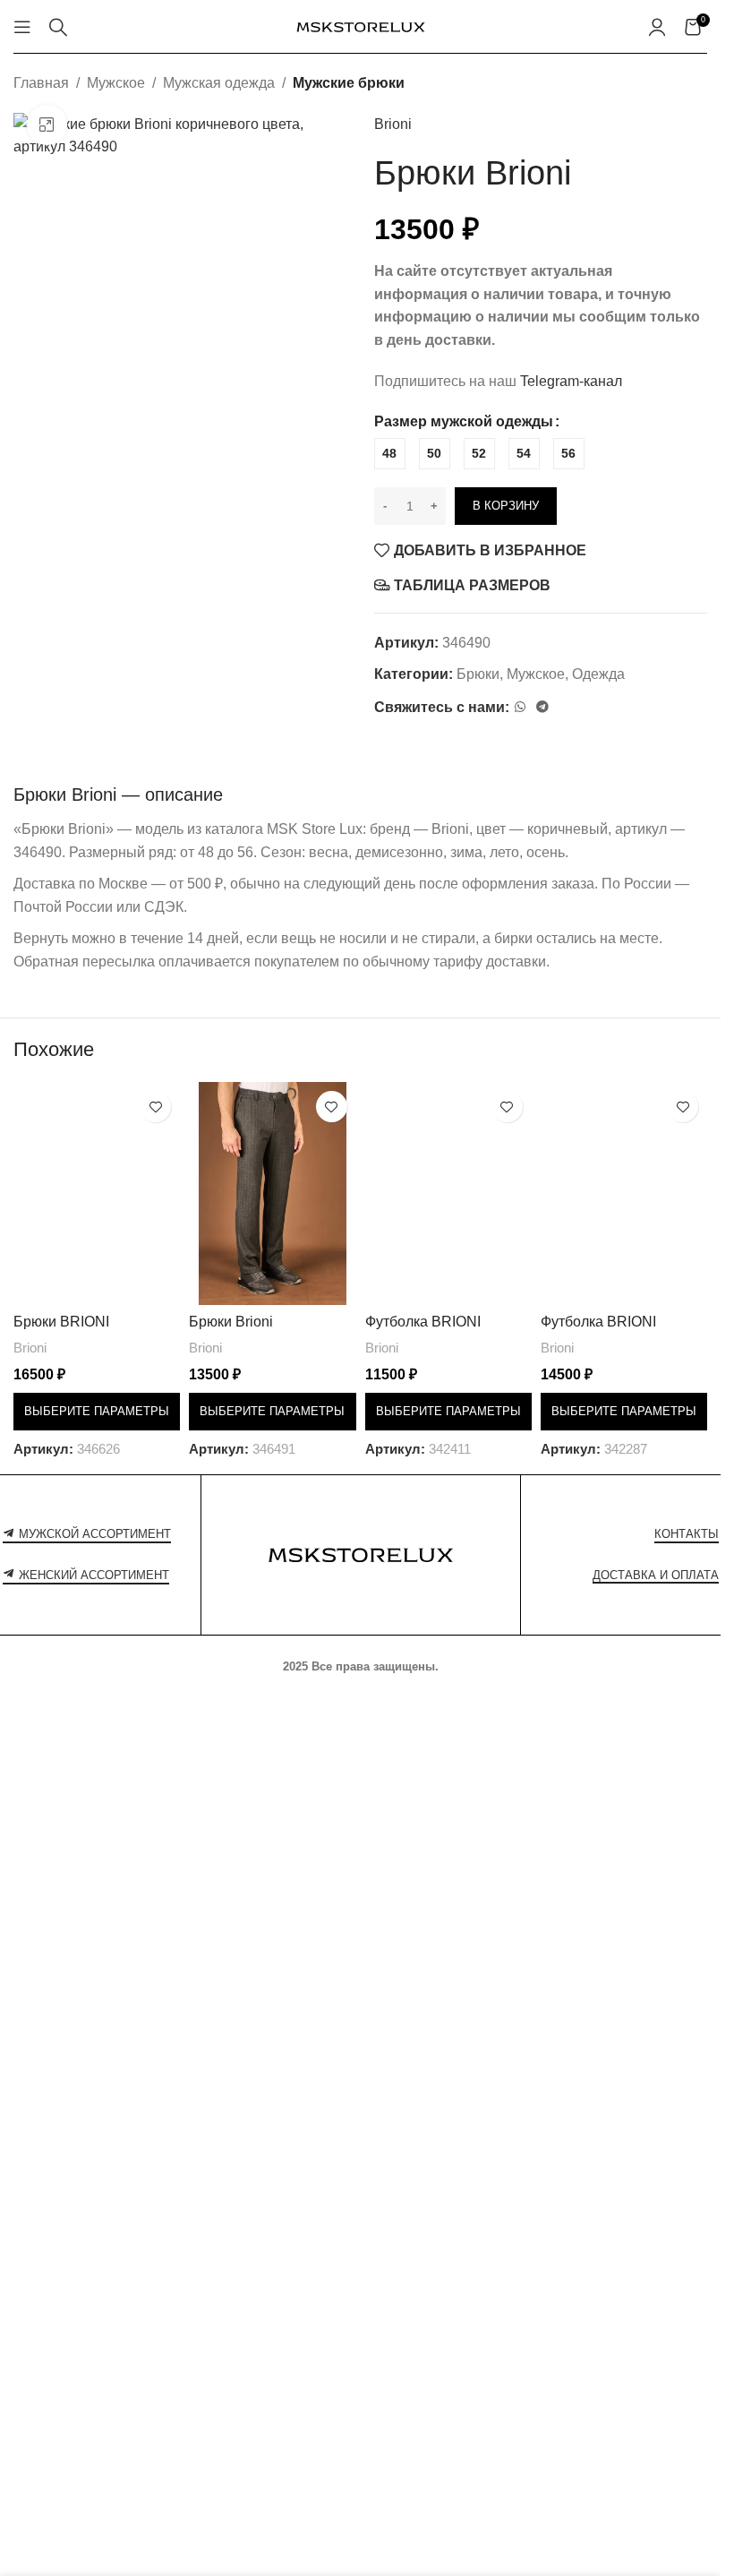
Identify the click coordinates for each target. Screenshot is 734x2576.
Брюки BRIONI (61, 1322)
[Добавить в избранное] (155, 1107)
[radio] (390, 454)
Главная (41, 83)
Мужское (116, 83)
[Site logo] (361, 26)
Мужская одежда (219, 83)
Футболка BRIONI (423, 1322)
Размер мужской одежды (464, 421)
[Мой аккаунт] (657, 27)
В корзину (506, 506)
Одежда (598, 674)
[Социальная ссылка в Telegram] (542, 707)
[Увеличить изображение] (47, 125)
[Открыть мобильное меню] (22, 27)
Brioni (393, 124)
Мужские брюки (349, 83)
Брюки (478, 674)
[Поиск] (58, 27)
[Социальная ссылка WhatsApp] (520, 707)
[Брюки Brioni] (272, 1193)
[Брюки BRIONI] (97, 1193)
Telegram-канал (571, 381)
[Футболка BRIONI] (448, 1193)
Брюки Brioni (231, 1322)
